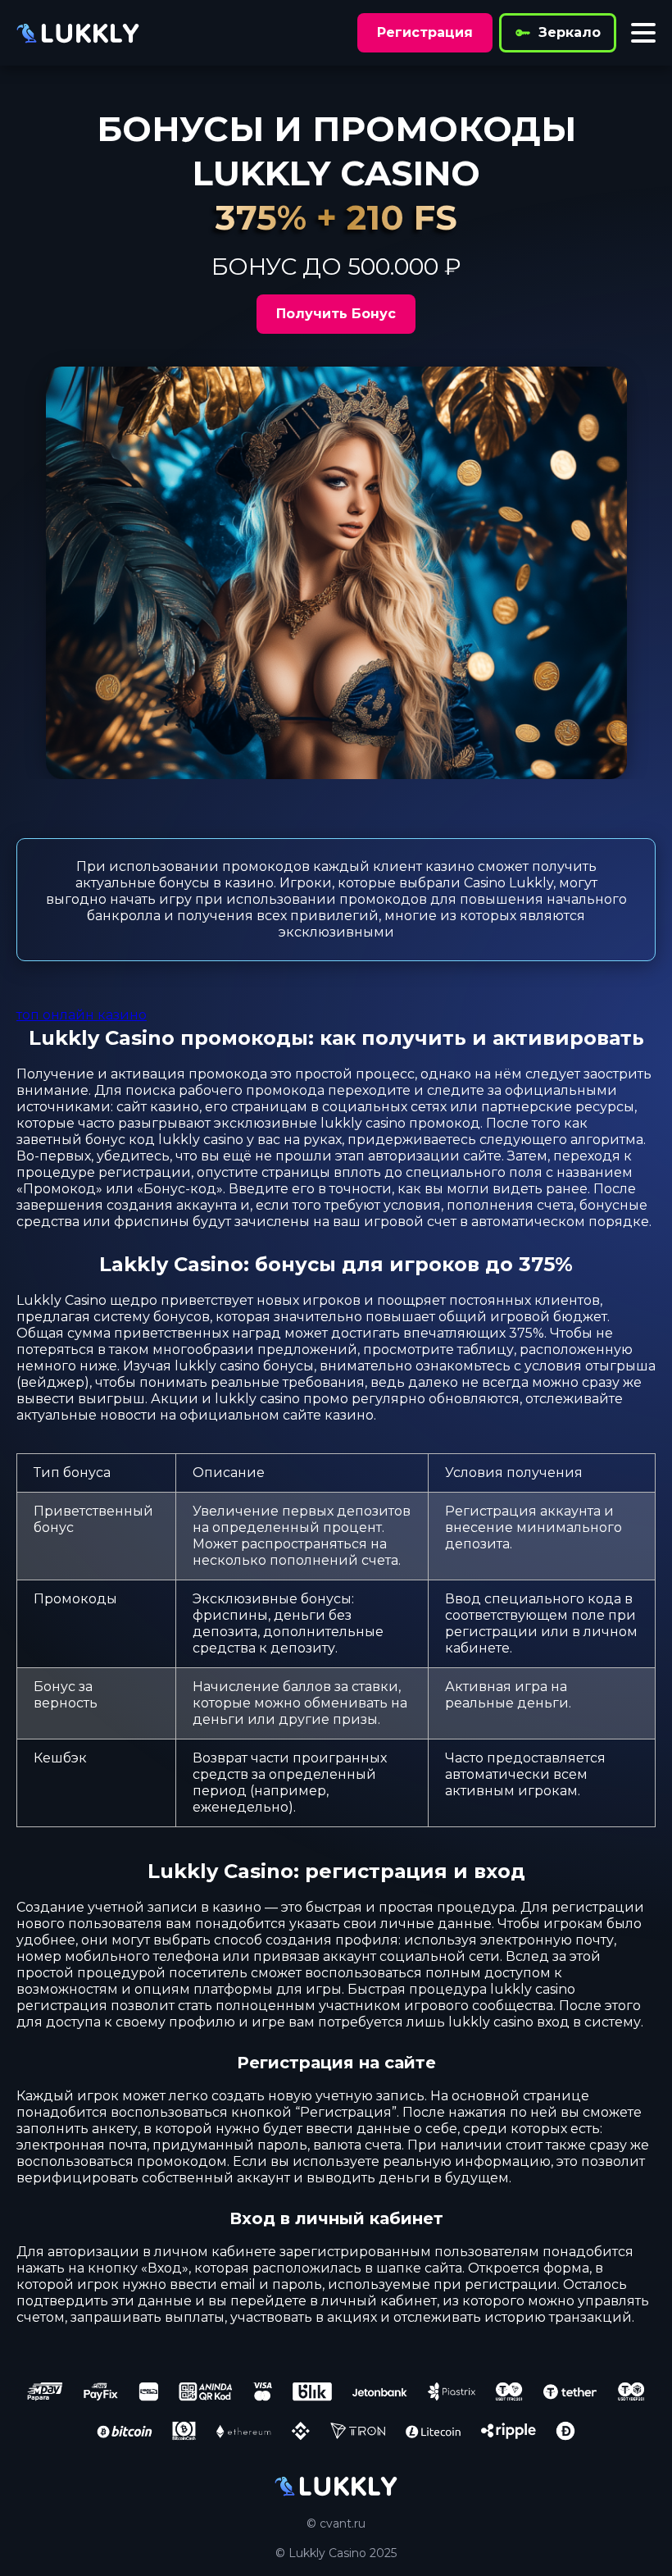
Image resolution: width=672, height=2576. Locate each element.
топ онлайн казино (82, 1015)
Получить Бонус (336, 314)
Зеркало (570, 32)
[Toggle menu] (643, 33)
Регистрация (425, 32)
